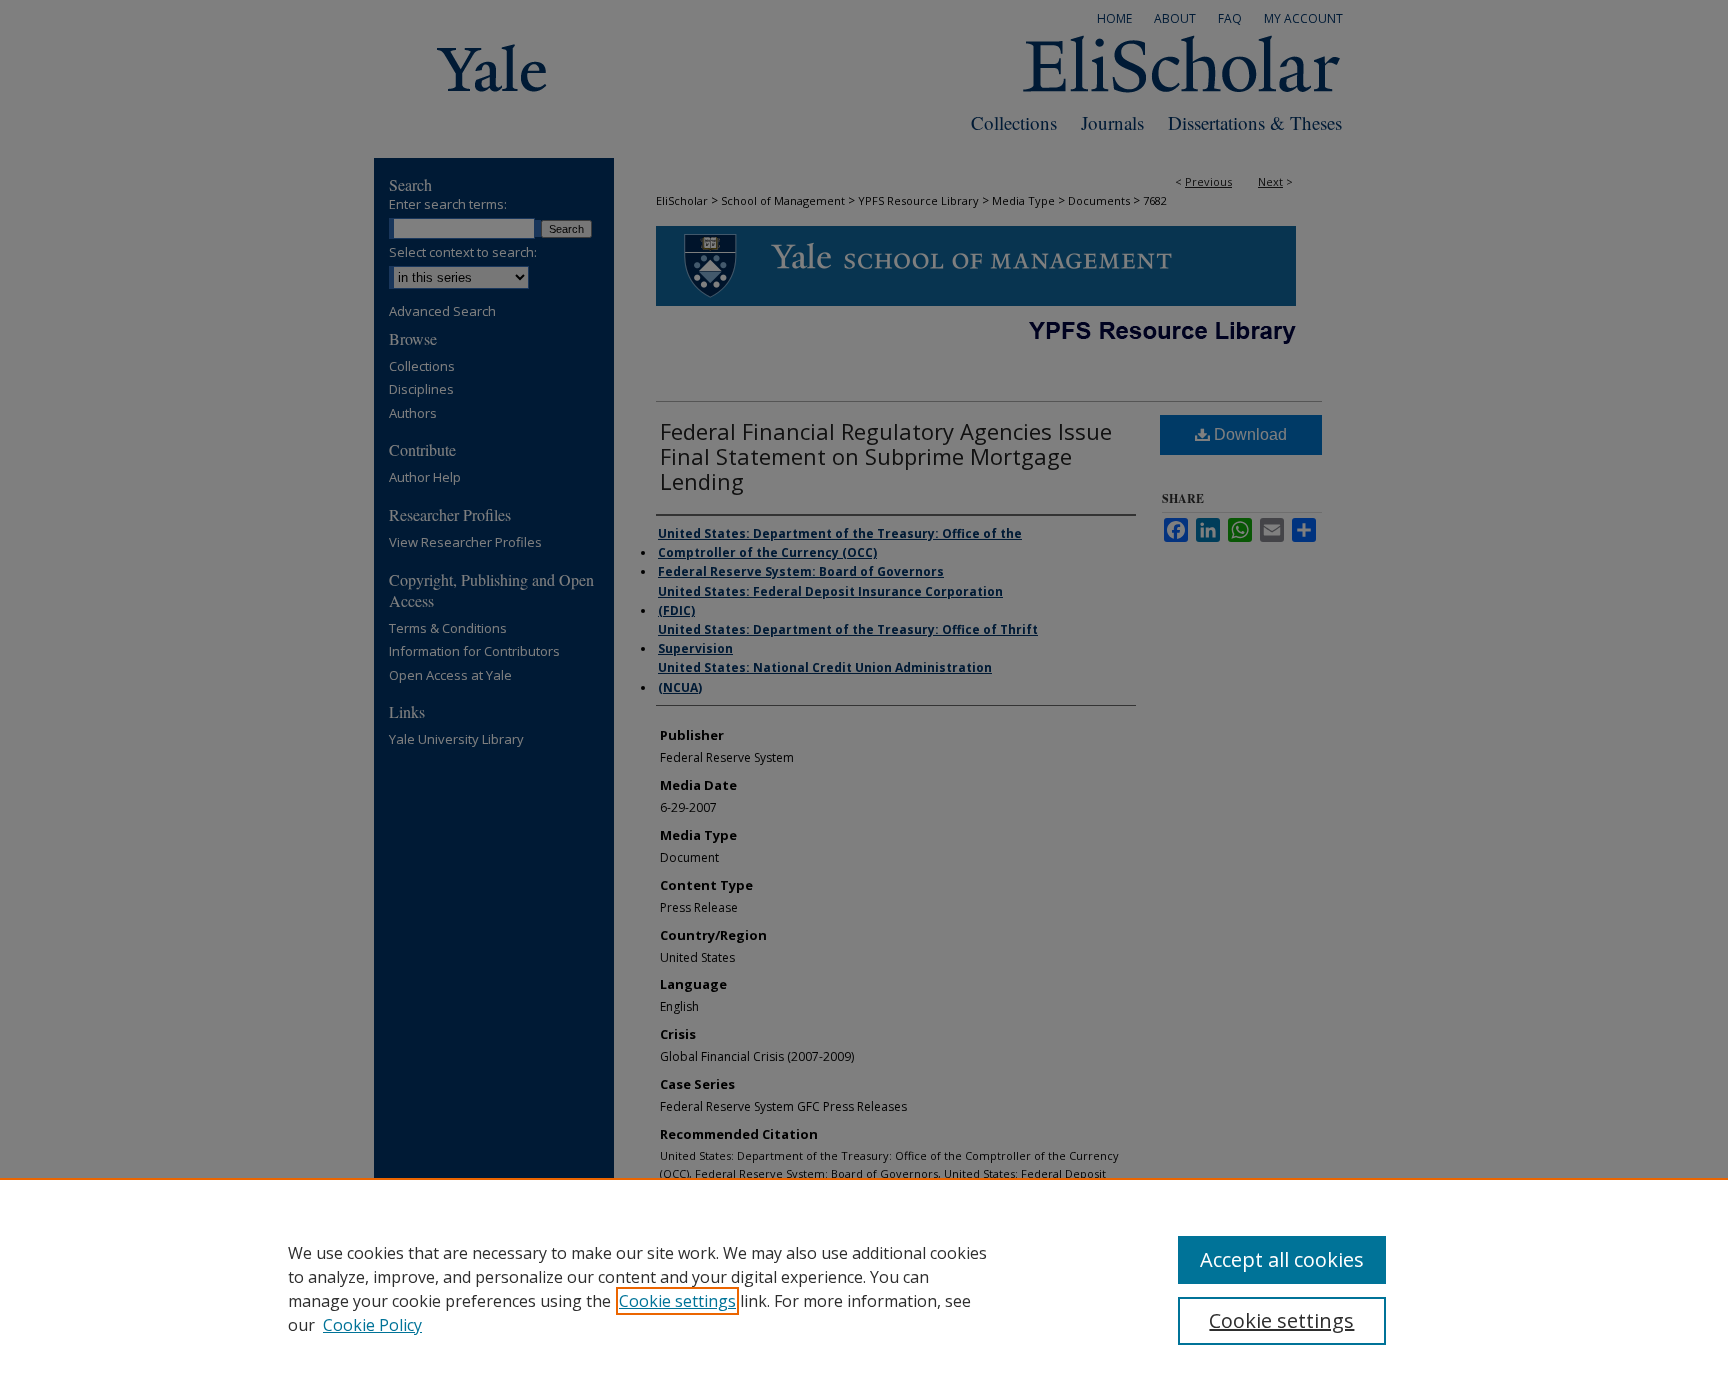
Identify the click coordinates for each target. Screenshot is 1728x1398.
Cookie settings (677, 1301)
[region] (864, 1288)
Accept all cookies (1282, 1259)
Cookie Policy (372, 1325)
